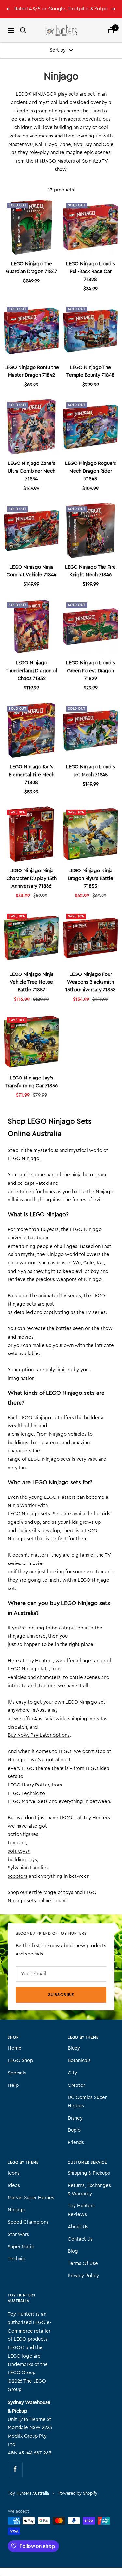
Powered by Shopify (78, 2493)
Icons (14, 2173)
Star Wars (18, 2235)
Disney (75, 2118)
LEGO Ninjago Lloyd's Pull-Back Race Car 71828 (90, 272)
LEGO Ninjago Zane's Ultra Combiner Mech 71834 (32, 471)
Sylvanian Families (28, 1868)
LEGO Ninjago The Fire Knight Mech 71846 (90, 571)
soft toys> (19, 1851)
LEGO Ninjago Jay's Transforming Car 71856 (31, 1082)
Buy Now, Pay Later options (39, 1735)
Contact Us (80, 2239)
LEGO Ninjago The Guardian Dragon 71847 (32, 268)
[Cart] (111, 30)
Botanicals (79, 2061)
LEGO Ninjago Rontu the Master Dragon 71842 (32, 371)
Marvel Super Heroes (31, 2198)
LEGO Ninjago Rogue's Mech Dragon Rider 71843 (91, 471)
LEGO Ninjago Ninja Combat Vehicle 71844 (31, 571)
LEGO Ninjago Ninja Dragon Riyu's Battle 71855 (90, 878)
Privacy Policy (83, 2276)
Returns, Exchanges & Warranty (89, 2190)
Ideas (14, 2185)
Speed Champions (28, 2222)
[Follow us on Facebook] (15, 2469)
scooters (18, 1876)
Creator (76, 2085)
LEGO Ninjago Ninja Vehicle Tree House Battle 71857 (32, 982)
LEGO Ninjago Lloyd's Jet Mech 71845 (90, 771)
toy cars (17, 1843)
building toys (22, 1860)
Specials (17, 2073)
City (72, 2073)
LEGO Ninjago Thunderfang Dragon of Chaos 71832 (31, 671)
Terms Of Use (83, 2263)
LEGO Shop (20, 2061)
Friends (76, 2143)
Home (15, 2048)
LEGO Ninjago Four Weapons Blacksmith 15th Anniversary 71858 (91, 982)
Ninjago (17, 2210)
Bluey (74, 2048)
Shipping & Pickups (89, 2173)
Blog (73, 2251)
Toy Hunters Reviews (81, 2210)
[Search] (23, 30)
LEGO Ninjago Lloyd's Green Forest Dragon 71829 (90, 671)
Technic (16, 2259)
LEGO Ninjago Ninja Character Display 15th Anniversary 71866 (32, 878)
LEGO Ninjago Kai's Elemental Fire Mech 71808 (32, 775)
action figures (23, 1834)
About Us (78, 2227)
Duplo (74, 2130)
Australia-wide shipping (61, 1719)
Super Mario (21, 2247)
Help (13, 2085)
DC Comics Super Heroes (87, 2102)
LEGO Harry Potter (28, 1785)
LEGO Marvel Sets (28, 1802)
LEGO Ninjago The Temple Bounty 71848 (90, 371)
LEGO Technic (23, 1793)
